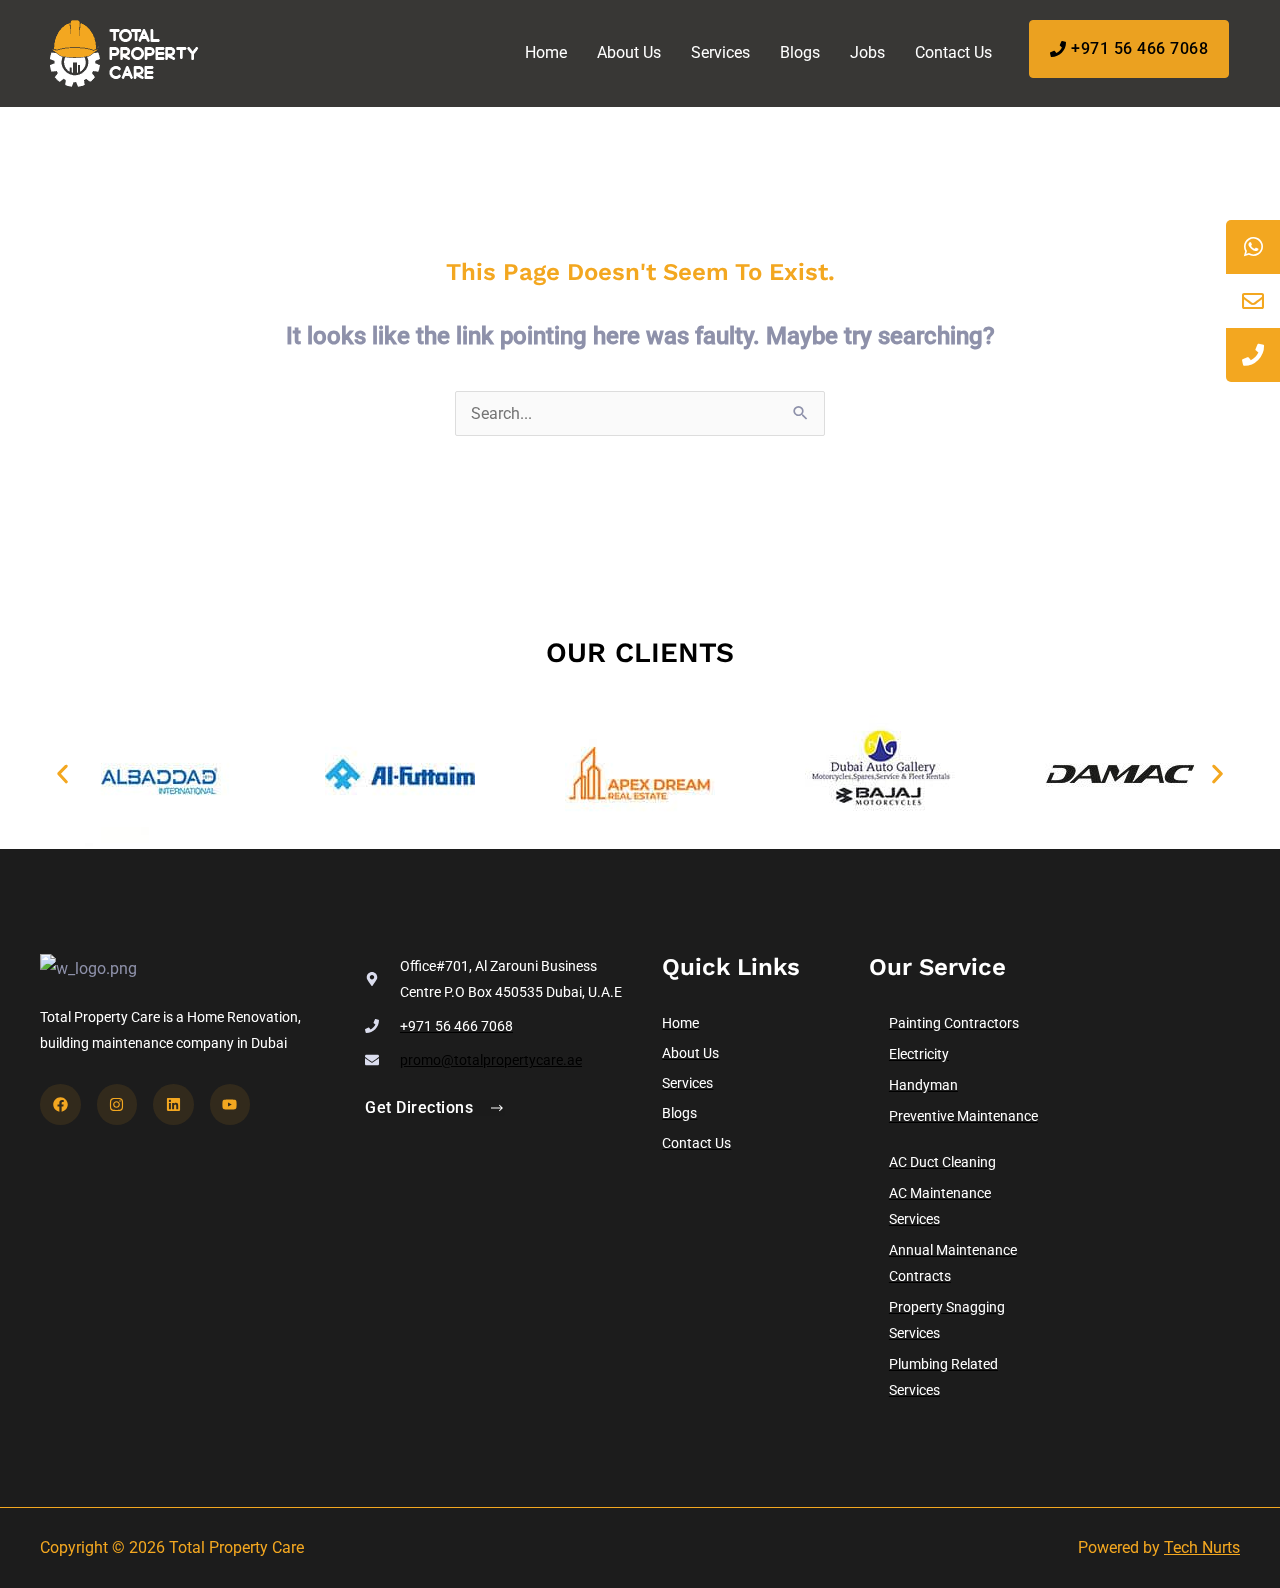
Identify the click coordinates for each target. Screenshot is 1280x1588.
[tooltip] (1253, 247)
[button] (62, 774)
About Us (629, 52)
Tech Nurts (1202, 1547)
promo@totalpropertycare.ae (491, 1060)
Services (720, 52)
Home (546, 52)
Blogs (800, 52)
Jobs (867, 52)
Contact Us (953, 52)
